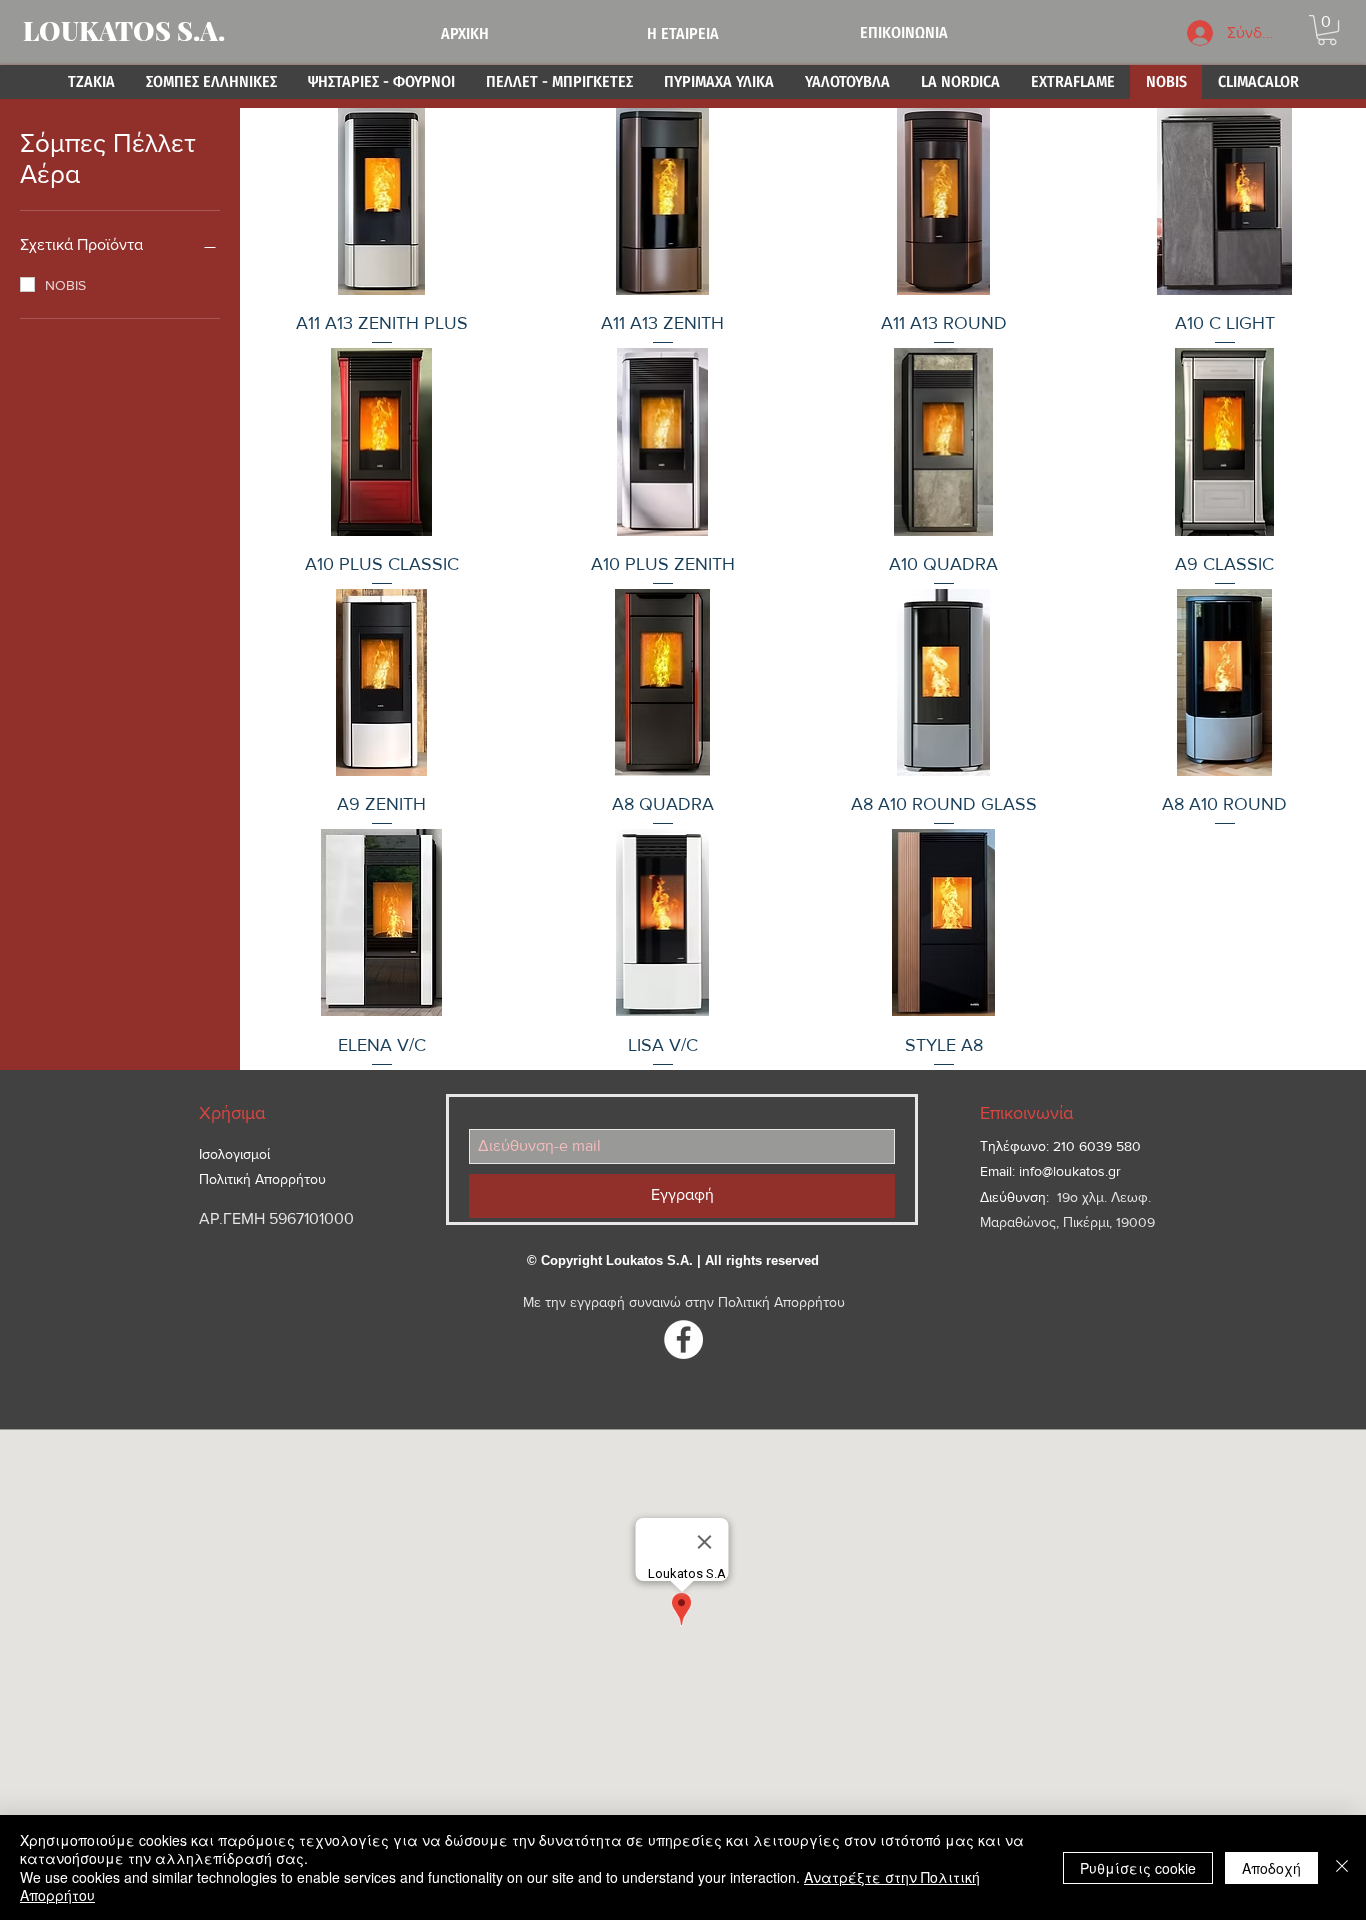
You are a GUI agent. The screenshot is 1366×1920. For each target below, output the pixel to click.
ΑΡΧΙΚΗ (465, 33)
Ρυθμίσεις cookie (1138, 1868)
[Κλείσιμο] (1342, 1867)
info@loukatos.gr (1070, 1171)
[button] (1327, 30)
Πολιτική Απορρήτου (781, 1302)
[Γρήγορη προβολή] (381, 201)
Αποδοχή (1271, 1868)
